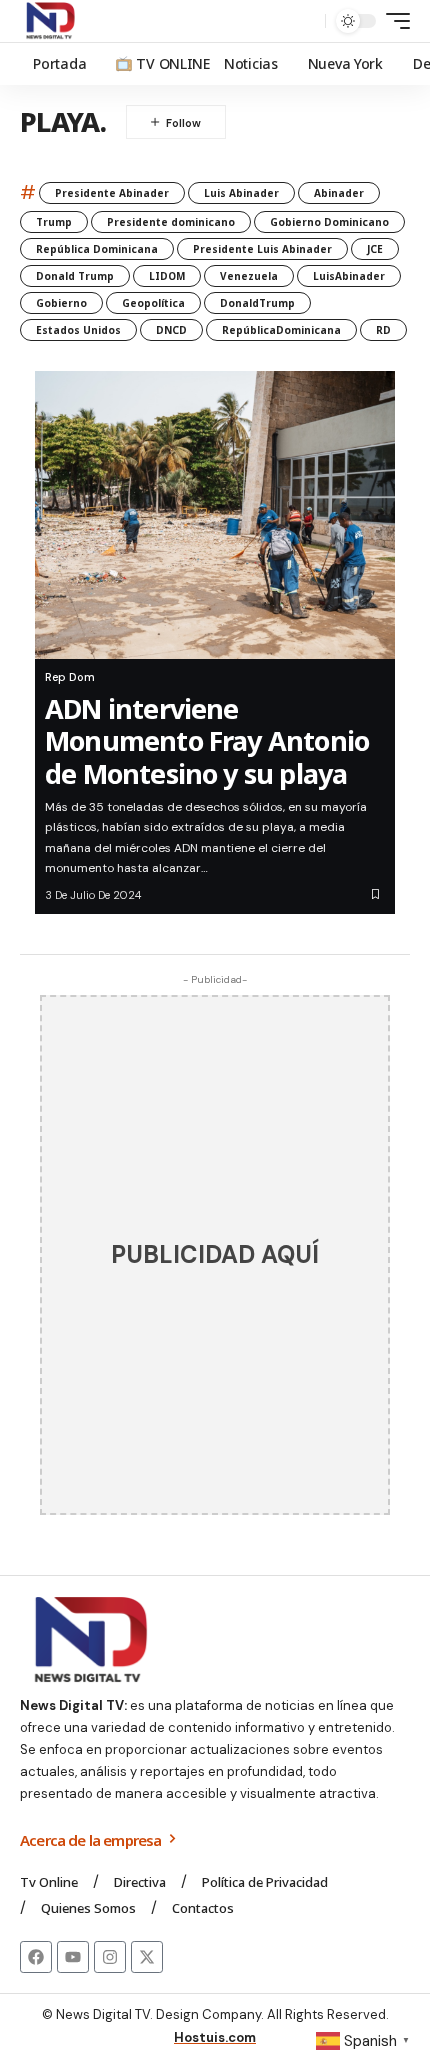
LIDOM (167, 276)
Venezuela (249, 276)
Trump (54, 222)
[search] (305, 21)
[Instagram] (110, 1957)
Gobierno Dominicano (329, 222)
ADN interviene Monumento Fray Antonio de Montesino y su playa (207, 741)
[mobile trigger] (393, 21)
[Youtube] (73, 1957)
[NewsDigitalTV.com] (49, 21)
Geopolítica (153, 303)
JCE (375, 249)
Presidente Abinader (112, 193)
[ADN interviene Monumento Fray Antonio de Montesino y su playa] (215, 515)
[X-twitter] (147, 1957)
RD (383, 330)
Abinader (339, 193)
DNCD (171, 330)
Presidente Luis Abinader (262, 249)
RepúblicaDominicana (281, 330)
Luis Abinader (241, 193)
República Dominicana (97, 249)
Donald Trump (75, 276)
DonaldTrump (257, 303)
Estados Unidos (78, 330)
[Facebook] (36, 1957)
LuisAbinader (349, 276)
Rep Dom (70, 677)
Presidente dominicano (171, 222)
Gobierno (61, 303)
